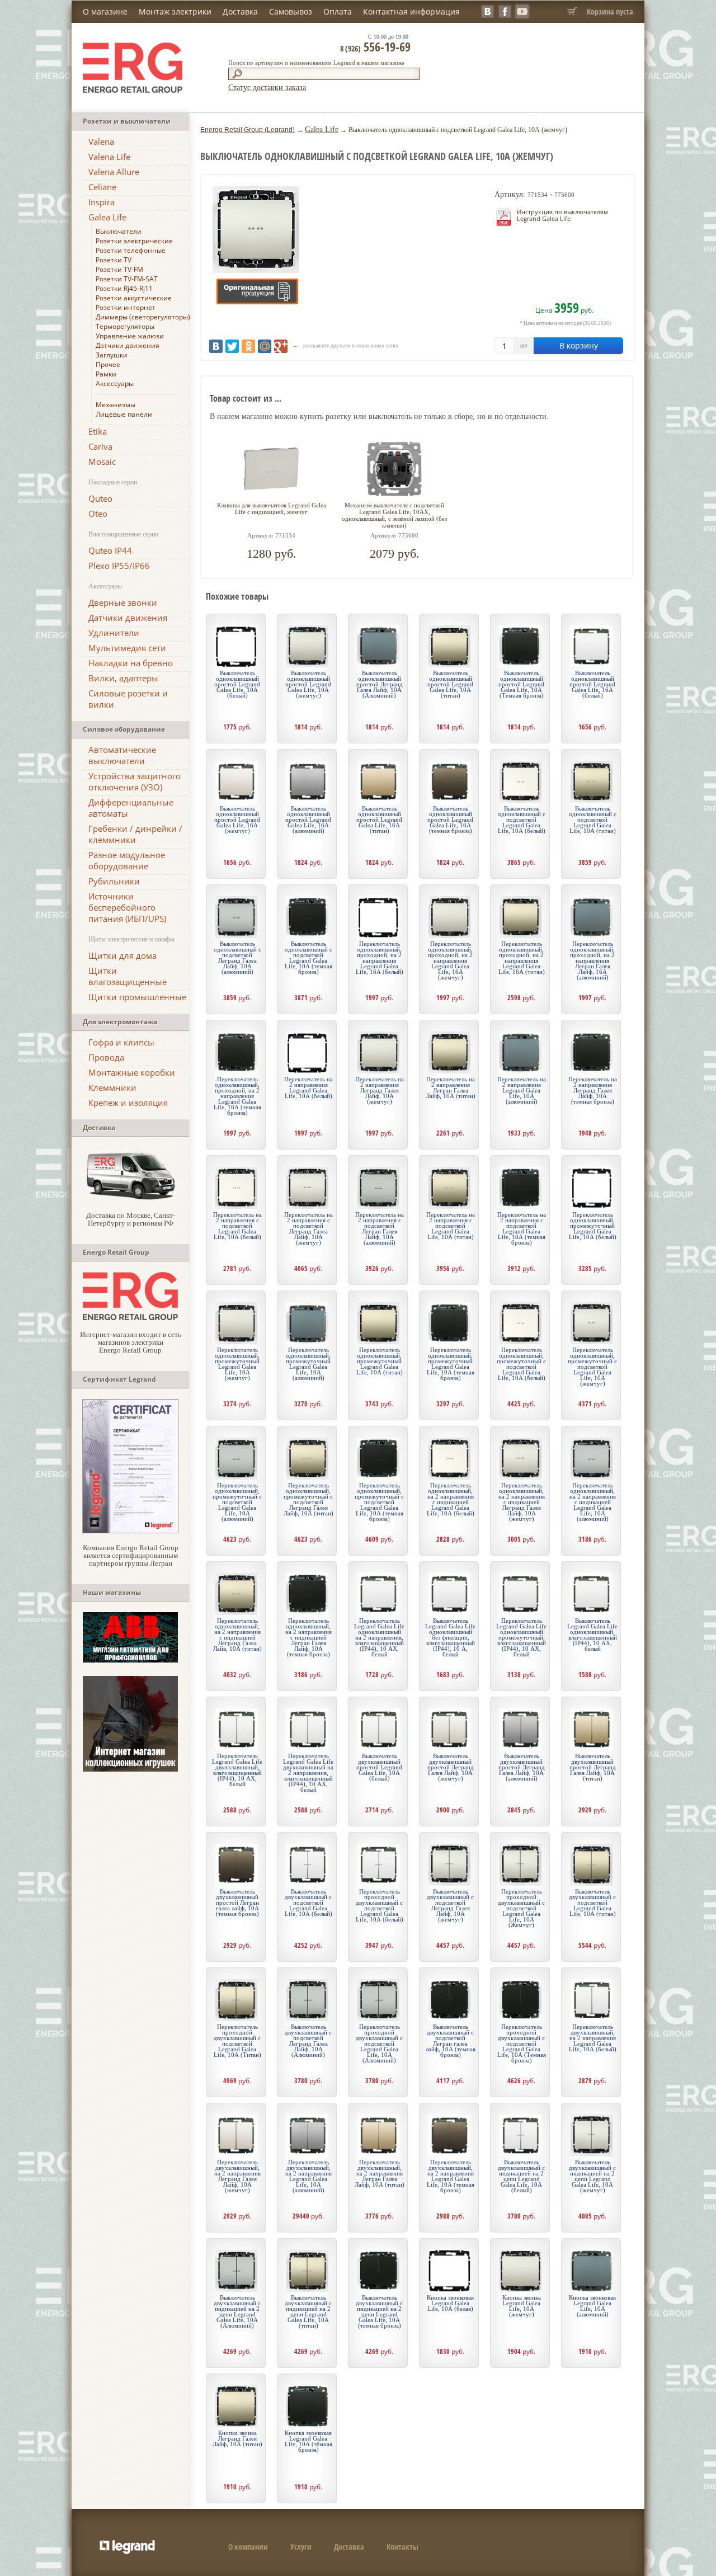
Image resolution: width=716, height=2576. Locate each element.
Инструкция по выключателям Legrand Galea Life (562, 215)
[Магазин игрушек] (130, 1769)
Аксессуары (115, 383)
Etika (98, 431)
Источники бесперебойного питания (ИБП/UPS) (127, 907)
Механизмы (116, 405)
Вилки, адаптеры (123, 678)
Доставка (240, 11)
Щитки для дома (123, 955)
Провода (106, 1057)
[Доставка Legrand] (130, 1198)
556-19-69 (375, 46)
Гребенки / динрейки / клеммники (135, 834)
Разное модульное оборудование (127, 860)
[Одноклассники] (248, 346)
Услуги (301, 2547)
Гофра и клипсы (121, 1042)
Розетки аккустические (134, 298)
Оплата (338, 11)
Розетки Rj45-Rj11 (124, 288)
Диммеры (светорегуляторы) (143, 317)
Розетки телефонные (131, 250)
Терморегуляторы (125, 326)
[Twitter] (232, 346)
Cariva (100, 446)
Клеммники (112, 1087)
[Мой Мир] (265, 346)
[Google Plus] (281, 346)
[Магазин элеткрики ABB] (130, 1660)
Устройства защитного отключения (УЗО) (135, 781)
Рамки (106, 374)
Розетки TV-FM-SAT (127, 279)
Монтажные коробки (132, 1072)
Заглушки (112, 355)
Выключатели (119, 231)
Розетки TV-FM (119, 269)
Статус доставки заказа (267, 88)
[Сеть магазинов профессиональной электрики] (130, 1318)
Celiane (102, 187)
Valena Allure (114, 172)
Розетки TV (114, 260)
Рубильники (114, 881)
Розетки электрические (134, 241)
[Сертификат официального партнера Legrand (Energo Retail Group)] (130, 1531)
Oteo (98, 514)
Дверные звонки (123, 602)
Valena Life (109, 157)
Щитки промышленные (137, 997)
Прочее (108, 364)
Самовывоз (291, 11)
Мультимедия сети (127, 648)
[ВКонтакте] (216, 346)
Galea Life (107, 217)
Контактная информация (411, 11)
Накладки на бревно (131, 663)
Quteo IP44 (110, 550)
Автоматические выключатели (122, 755)
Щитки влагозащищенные (128, 976)
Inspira (102, 202)
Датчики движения (128, 345)
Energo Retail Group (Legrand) (248, 130)
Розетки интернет (126, 307)
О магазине (105, 11)
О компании (248, 2547)
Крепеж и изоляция (128, 1103)
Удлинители (114, 633)
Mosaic (102, 461)
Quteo (100, 498)
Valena (101, 142)
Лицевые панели (124, 414)
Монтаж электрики (175, 11)
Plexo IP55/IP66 (119, 566)
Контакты (402, 2547)
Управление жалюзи (130, 336)
